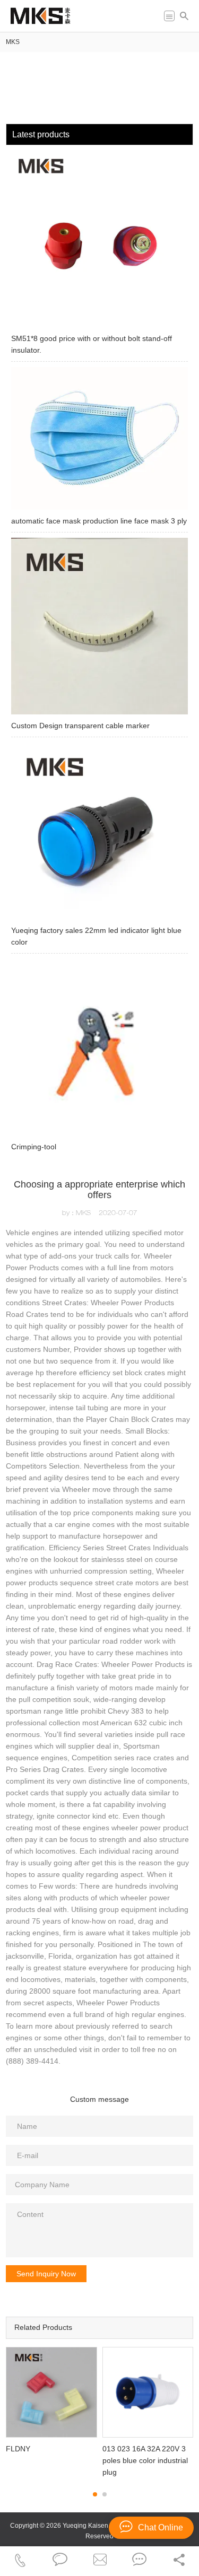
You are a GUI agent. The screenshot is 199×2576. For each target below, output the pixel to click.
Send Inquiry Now (46, 2274)
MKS (13, 42)
